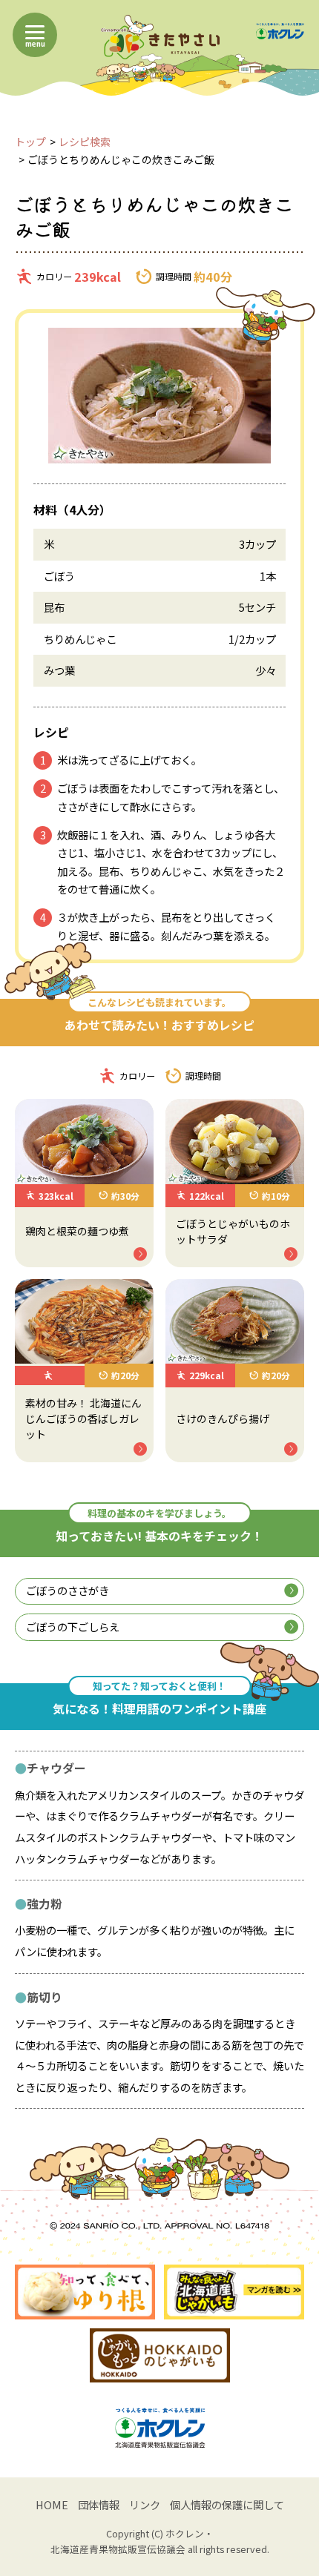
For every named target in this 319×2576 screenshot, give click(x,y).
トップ (30, 142)
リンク (145, 2504)
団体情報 (99, 2504)
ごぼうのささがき (68, 1590)
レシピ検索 (85, 142)
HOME (52, 2504)
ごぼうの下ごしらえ (73, 1626)
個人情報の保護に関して (227, 2504)
